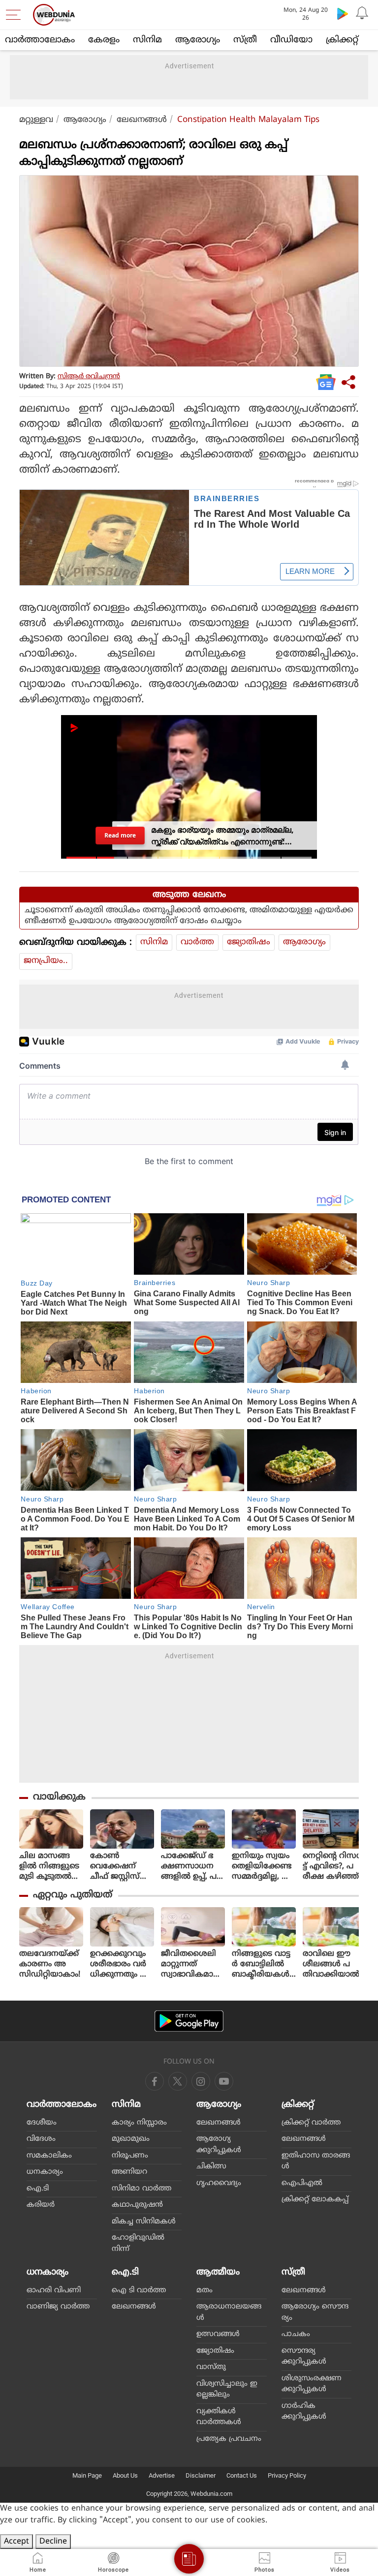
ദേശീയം (42, 2123)
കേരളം (104, 40)
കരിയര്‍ (41, 2205)
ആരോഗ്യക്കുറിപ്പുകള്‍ (219, 2145)
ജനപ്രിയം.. (46, 961)
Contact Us (242, 2475)
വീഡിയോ (291, 40)
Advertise (162, 2475)
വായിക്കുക (59, 1797)
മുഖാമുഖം (131, 2139)
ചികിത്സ (211, 2167)
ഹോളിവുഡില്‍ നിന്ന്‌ (138, 2244)
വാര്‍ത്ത (197, 942)
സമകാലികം (49, 2156)
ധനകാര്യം (45, 2172)
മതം (205, 2291)
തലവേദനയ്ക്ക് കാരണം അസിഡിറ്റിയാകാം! (50, 1964)
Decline (53, 2542)
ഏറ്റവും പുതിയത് (73, 1895)
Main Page (87, 2475)
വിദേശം (41, 2139)
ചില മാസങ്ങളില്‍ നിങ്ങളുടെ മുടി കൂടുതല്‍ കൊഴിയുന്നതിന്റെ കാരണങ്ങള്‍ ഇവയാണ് (50, 1867)
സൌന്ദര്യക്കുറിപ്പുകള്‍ (304, 2357)
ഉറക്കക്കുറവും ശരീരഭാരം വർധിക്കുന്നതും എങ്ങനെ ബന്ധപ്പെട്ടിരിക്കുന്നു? (120, 1964)
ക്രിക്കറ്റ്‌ (342, 40)
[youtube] (201, 2081)
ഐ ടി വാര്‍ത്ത (139, 2291)
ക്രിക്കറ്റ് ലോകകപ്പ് (315, 2200)
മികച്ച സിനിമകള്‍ (144, 2222)
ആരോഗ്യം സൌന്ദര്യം (315, 2312)
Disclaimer (201, 2475)
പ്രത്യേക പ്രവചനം (229, 2439)
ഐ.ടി (38, 2189)
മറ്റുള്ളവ (36, 120)
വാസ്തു (211, 2367)
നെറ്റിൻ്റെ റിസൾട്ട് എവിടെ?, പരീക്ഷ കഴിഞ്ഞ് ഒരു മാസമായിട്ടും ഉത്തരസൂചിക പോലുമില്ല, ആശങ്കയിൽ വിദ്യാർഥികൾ (334, 1867)
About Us (125, 2475)
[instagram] (224, 2081)
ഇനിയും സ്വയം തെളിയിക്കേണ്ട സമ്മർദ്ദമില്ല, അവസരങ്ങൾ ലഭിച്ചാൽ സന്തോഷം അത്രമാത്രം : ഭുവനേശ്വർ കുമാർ (263, 1867)
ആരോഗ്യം (198, 40)
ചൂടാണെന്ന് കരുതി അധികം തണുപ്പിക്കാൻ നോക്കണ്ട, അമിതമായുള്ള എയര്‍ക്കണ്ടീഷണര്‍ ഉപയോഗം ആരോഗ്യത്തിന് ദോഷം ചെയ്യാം (189, 916)
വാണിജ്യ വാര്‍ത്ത (58, 2307)
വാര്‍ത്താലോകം (40, 40)
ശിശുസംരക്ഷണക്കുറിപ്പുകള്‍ (312, 2384)
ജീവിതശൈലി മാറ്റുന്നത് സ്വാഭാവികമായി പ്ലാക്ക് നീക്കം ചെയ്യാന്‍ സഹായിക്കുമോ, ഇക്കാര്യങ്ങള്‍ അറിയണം (192, 1964)
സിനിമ (147, 40)
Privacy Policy (287, 2475)
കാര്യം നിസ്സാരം (139, 2123)
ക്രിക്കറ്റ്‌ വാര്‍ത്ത (311, 2123)
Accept (16, 2542)
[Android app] (189, 2021)
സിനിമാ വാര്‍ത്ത (142, 2189)
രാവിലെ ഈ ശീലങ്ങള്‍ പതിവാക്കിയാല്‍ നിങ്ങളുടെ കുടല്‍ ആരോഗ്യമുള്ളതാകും (332, 1964)
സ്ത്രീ (245, 40)
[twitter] (178, 2081)
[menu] (16, 15)
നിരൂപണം (130, 2156)
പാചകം (296, 2334)
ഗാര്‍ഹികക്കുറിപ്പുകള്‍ (304, 2412)
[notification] (362, 13)
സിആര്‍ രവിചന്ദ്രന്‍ (89, 376)
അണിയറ (129, 2172)
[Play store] (343, 13)
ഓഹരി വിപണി (54, 2291)
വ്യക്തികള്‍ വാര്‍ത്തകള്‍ (219, 2417)
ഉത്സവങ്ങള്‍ (218, 2334)
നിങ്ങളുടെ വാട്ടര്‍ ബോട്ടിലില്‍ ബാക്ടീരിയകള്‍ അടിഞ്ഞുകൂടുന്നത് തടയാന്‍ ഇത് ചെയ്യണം (263, 1964)
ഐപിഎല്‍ (302, 2183)
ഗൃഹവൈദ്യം (219, 2183)
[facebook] (155, 2081)
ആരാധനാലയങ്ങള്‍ (229, 2312)
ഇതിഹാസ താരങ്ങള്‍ (316, 2161)
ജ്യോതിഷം (249, 942)
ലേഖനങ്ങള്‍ (142, 120)
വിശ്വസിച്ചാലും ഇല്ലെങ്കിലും (227, 2390)
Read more (120, 835)
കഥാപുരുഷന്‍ (137, 2205)
